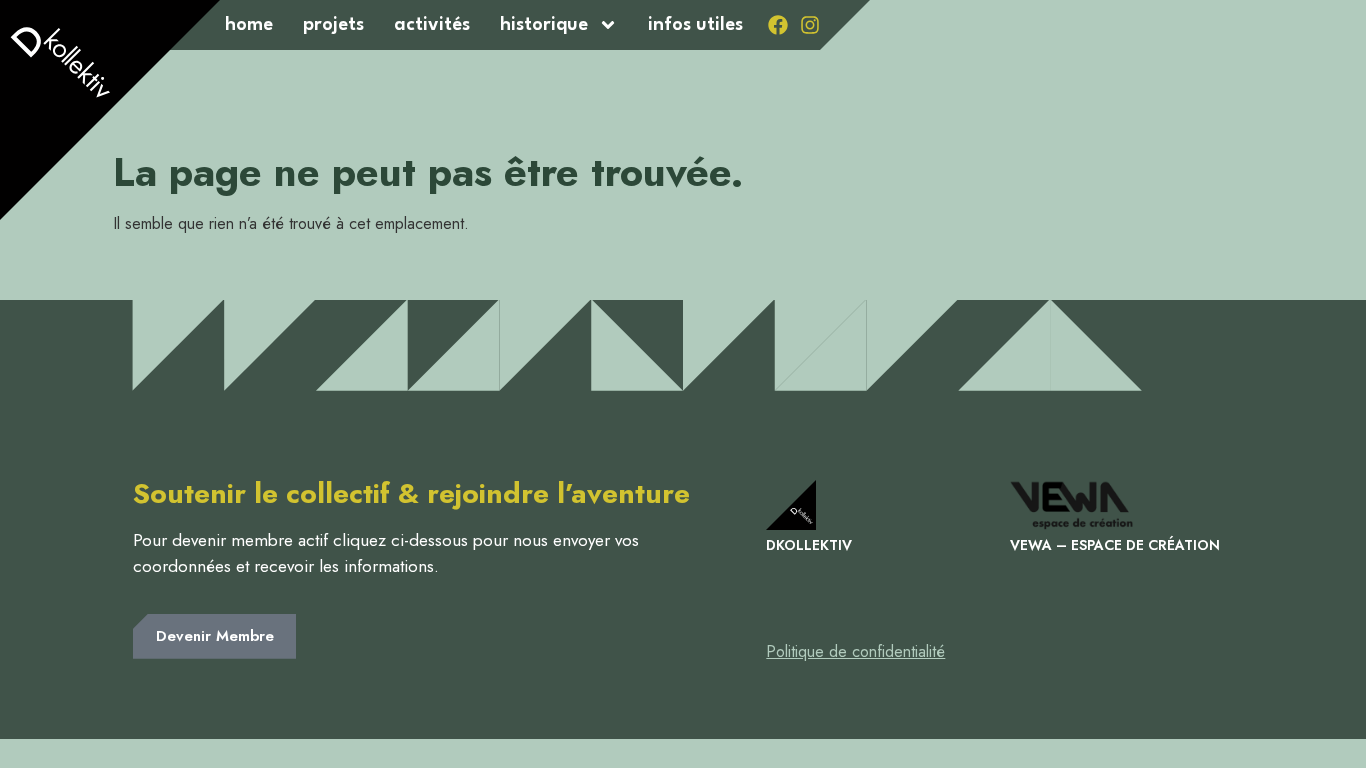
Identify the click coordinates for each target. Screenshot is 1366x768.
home (249, 25)
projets (333, 25)
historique (544, 25)
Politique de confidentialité (855, 651)
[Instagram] (810, 25)
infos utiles (695, 25)
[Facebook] (778, 25)
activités (432, 25)
